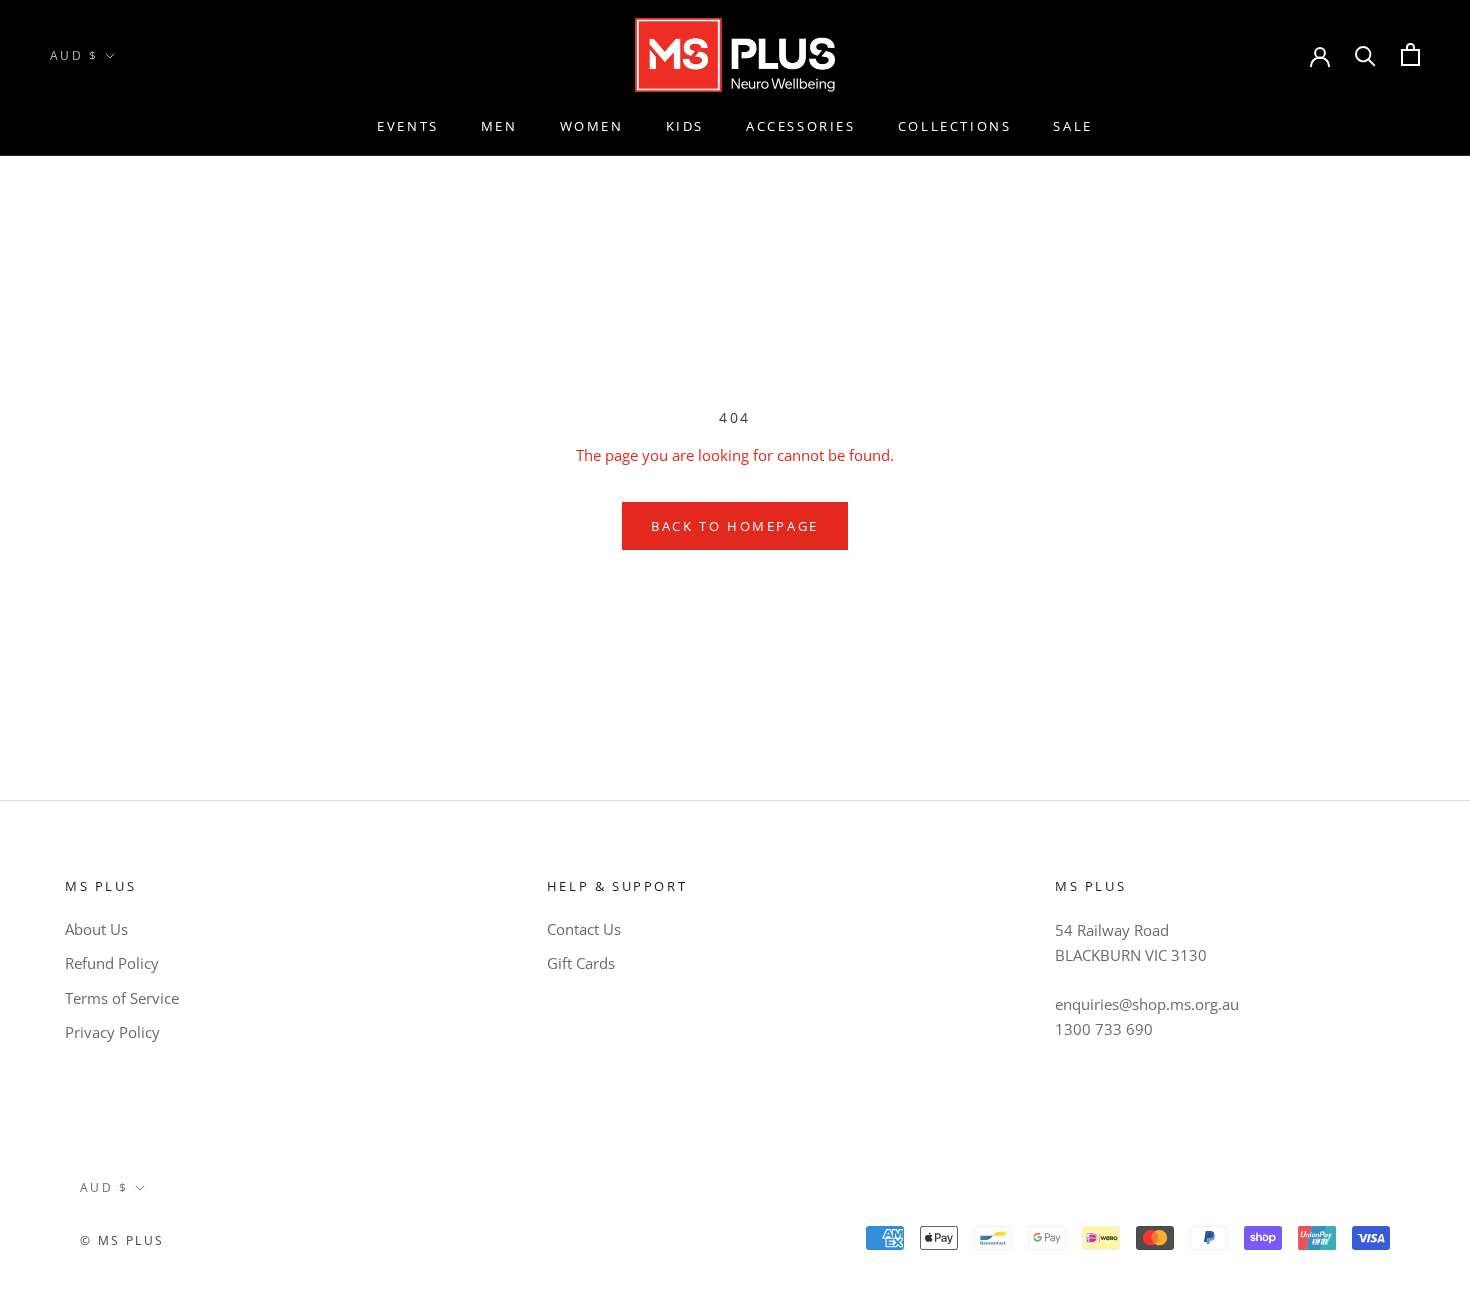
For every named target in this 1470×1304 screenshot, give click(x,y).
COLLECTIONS (955, 126)
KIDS (685, 126)
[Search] (1365, 54)
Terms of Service (122, 998)
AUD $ (74, 55)
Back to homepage (735, 526)
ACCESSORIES (801, 126)
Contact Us (584, 929)
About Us (96, 929)
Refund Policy (112, 963)
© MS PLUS (122, 1240)
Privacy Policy (112, 1032)
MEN (499, 126)
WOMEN (592, 126)
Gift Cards (581, 963)
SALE (1072, 126)
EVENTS (408, 126)
